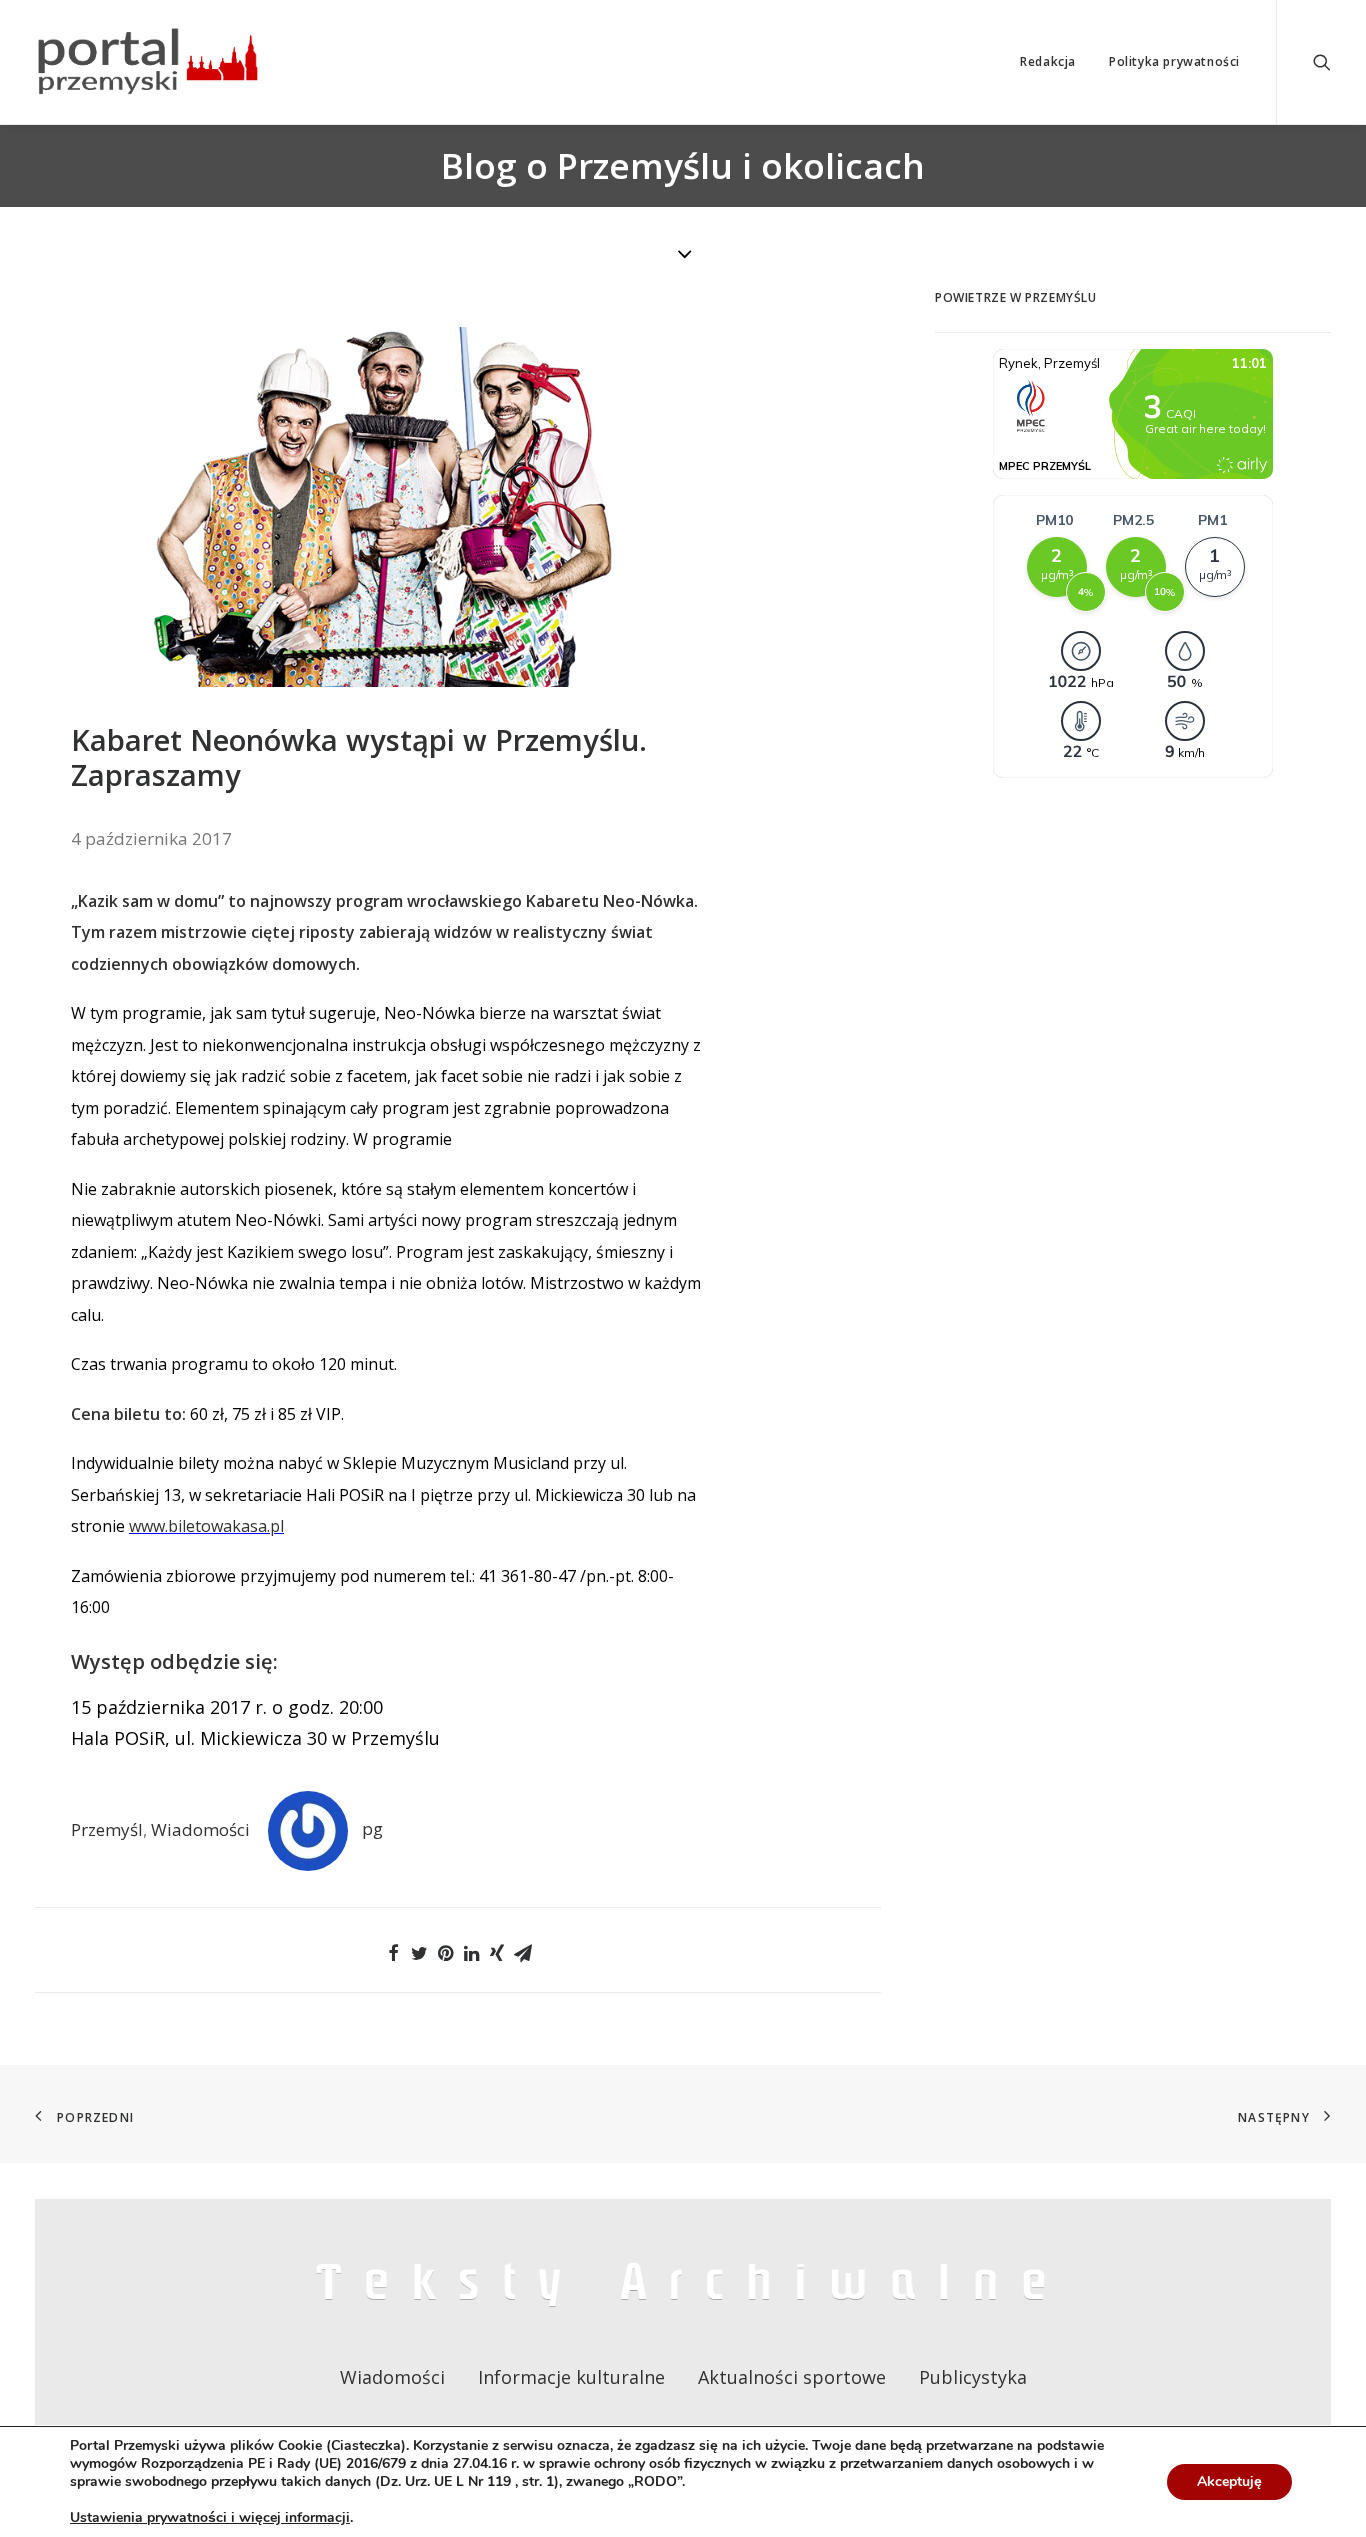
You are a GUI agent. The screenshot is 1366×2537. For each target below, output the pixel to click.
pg (372, 1828)
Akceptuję (1229, 2481)
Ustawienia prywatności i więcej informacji (210, 2518)
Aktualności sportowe (792, 2377)
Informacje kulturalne (571, 2377)
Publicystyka (973, 2377)
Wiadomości (200, 1828)
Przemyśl (107, 1828)
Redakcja (1048, 61)
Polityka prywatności (1174, 61)
